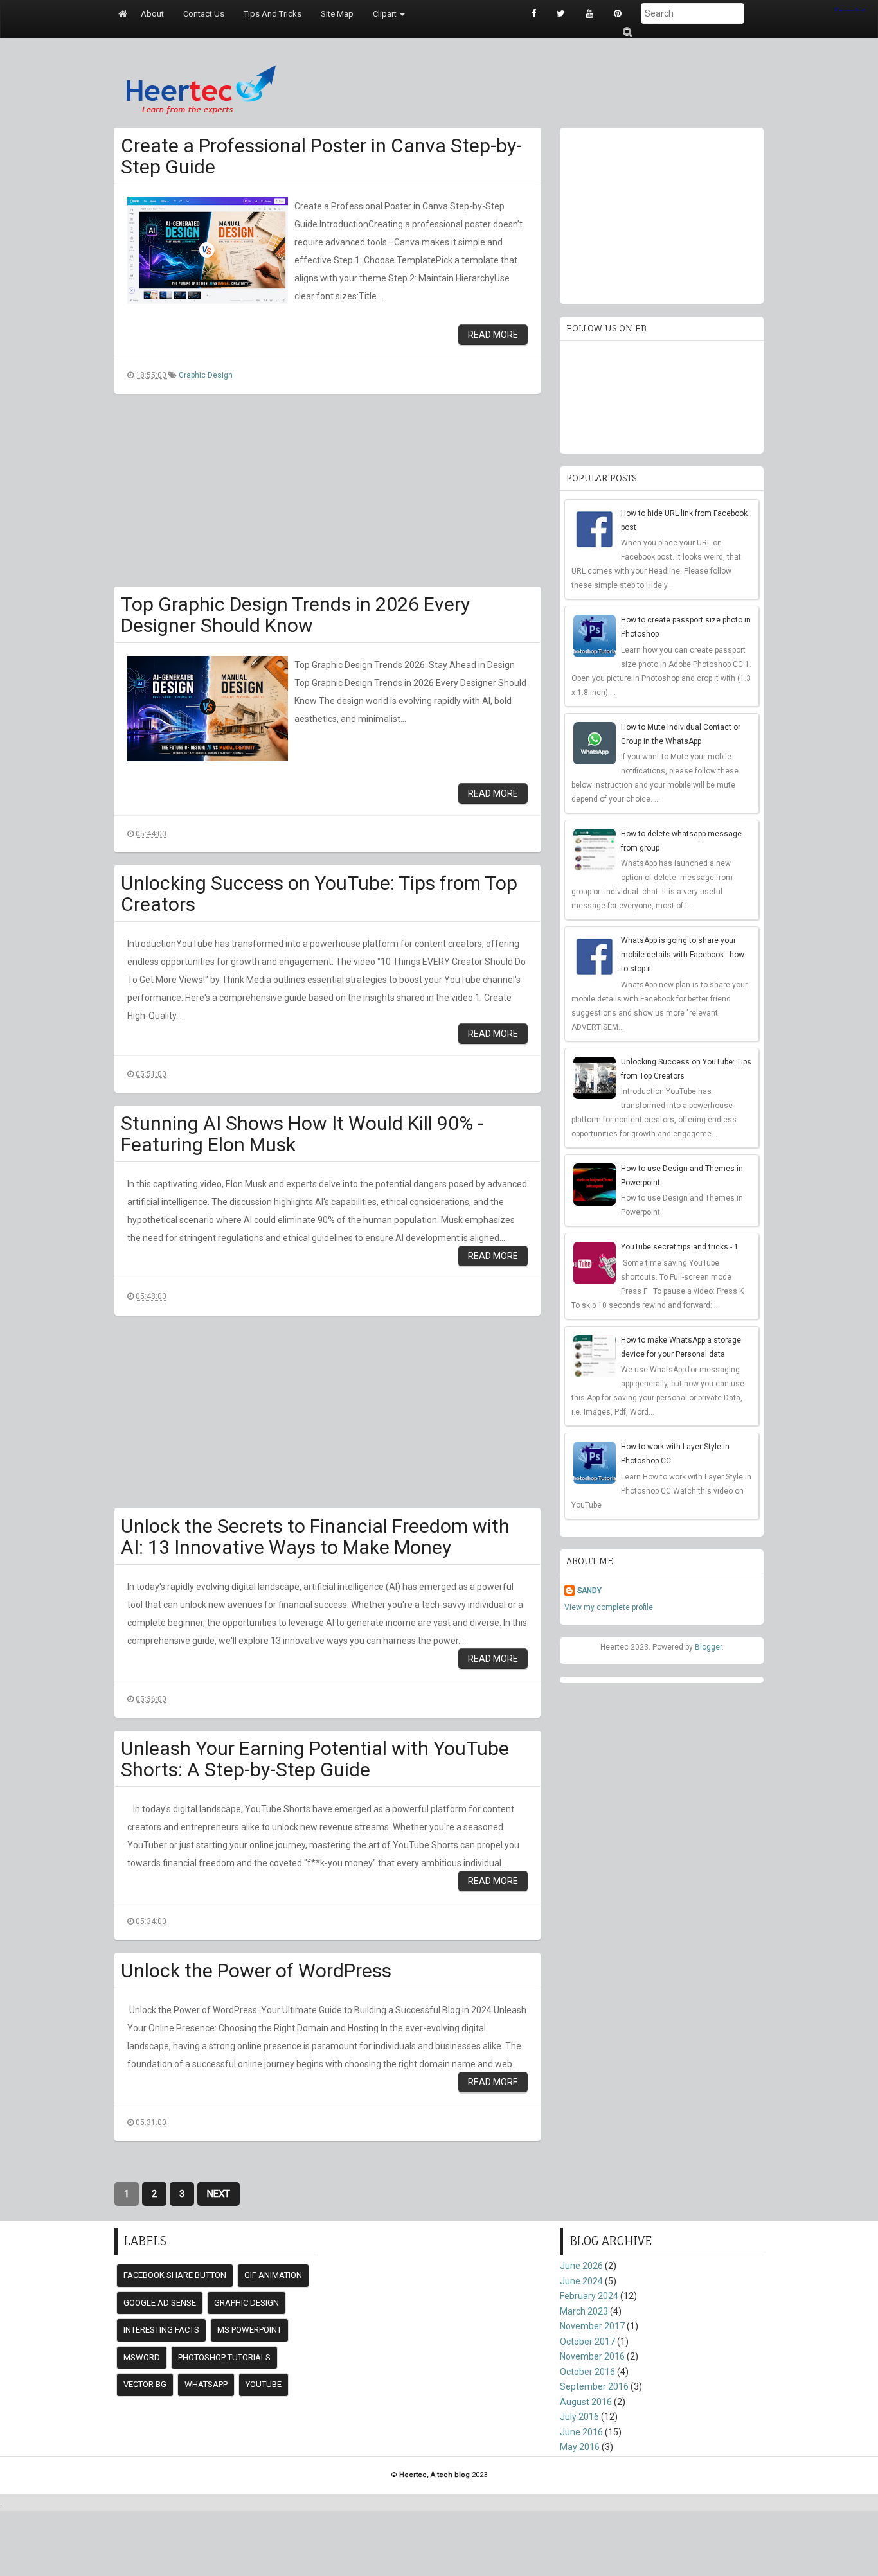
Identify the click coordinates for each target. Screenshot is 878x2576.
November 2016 (592, 2356)
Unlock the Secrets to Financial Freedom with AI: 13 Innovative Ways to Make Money (315, 1537)
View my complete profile (609, 1607)
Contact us (204, 14)
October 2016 (587, 2372)
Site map (337, 14)
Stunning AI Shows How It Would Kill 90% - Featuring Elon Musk (302, 1134)
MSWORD (142, 2357)
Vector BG (145, 2384)
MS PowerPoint (249, 2330)
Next (219, 2194)
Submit (627, 32)
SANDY (589, 1591)
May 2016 (580, 2447)
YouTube (264, 2384)
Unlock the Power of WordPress (256, 1971)
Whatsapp (206, 2384)
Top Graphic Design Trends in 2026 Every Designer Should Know (295, 615)
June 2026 (581, 2266)
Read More (493, 335)
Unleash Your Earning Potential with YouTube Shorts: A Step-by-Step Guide (315, 1759)
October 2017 (587, 2342)
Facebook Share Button (175, 2275)
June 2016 (581, 2432)
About (152, 14)
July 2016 (579, 2417)
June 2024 (581, 2281)
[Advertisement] (327, 497)
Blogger (708, 1647)
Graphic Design (206, 375)
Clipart (386, 14)
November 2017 (592, 2326)
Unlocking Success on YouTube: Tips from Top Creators (319, 894)
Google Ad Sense (160, 2303)
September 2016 (594, 2386)
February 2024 (589, 2296)
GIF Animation (273, 2275)
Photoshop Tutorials (224, 2357)
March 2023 (584, 2311)
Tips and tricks (273, 14)
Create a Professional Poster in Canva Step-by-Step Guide (321, 156)
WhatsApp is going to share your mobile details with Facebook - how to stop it (683, 955)
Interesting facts (161, 2330)
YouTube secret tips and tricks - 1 (680, 1247)
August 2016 (586, 2402)
